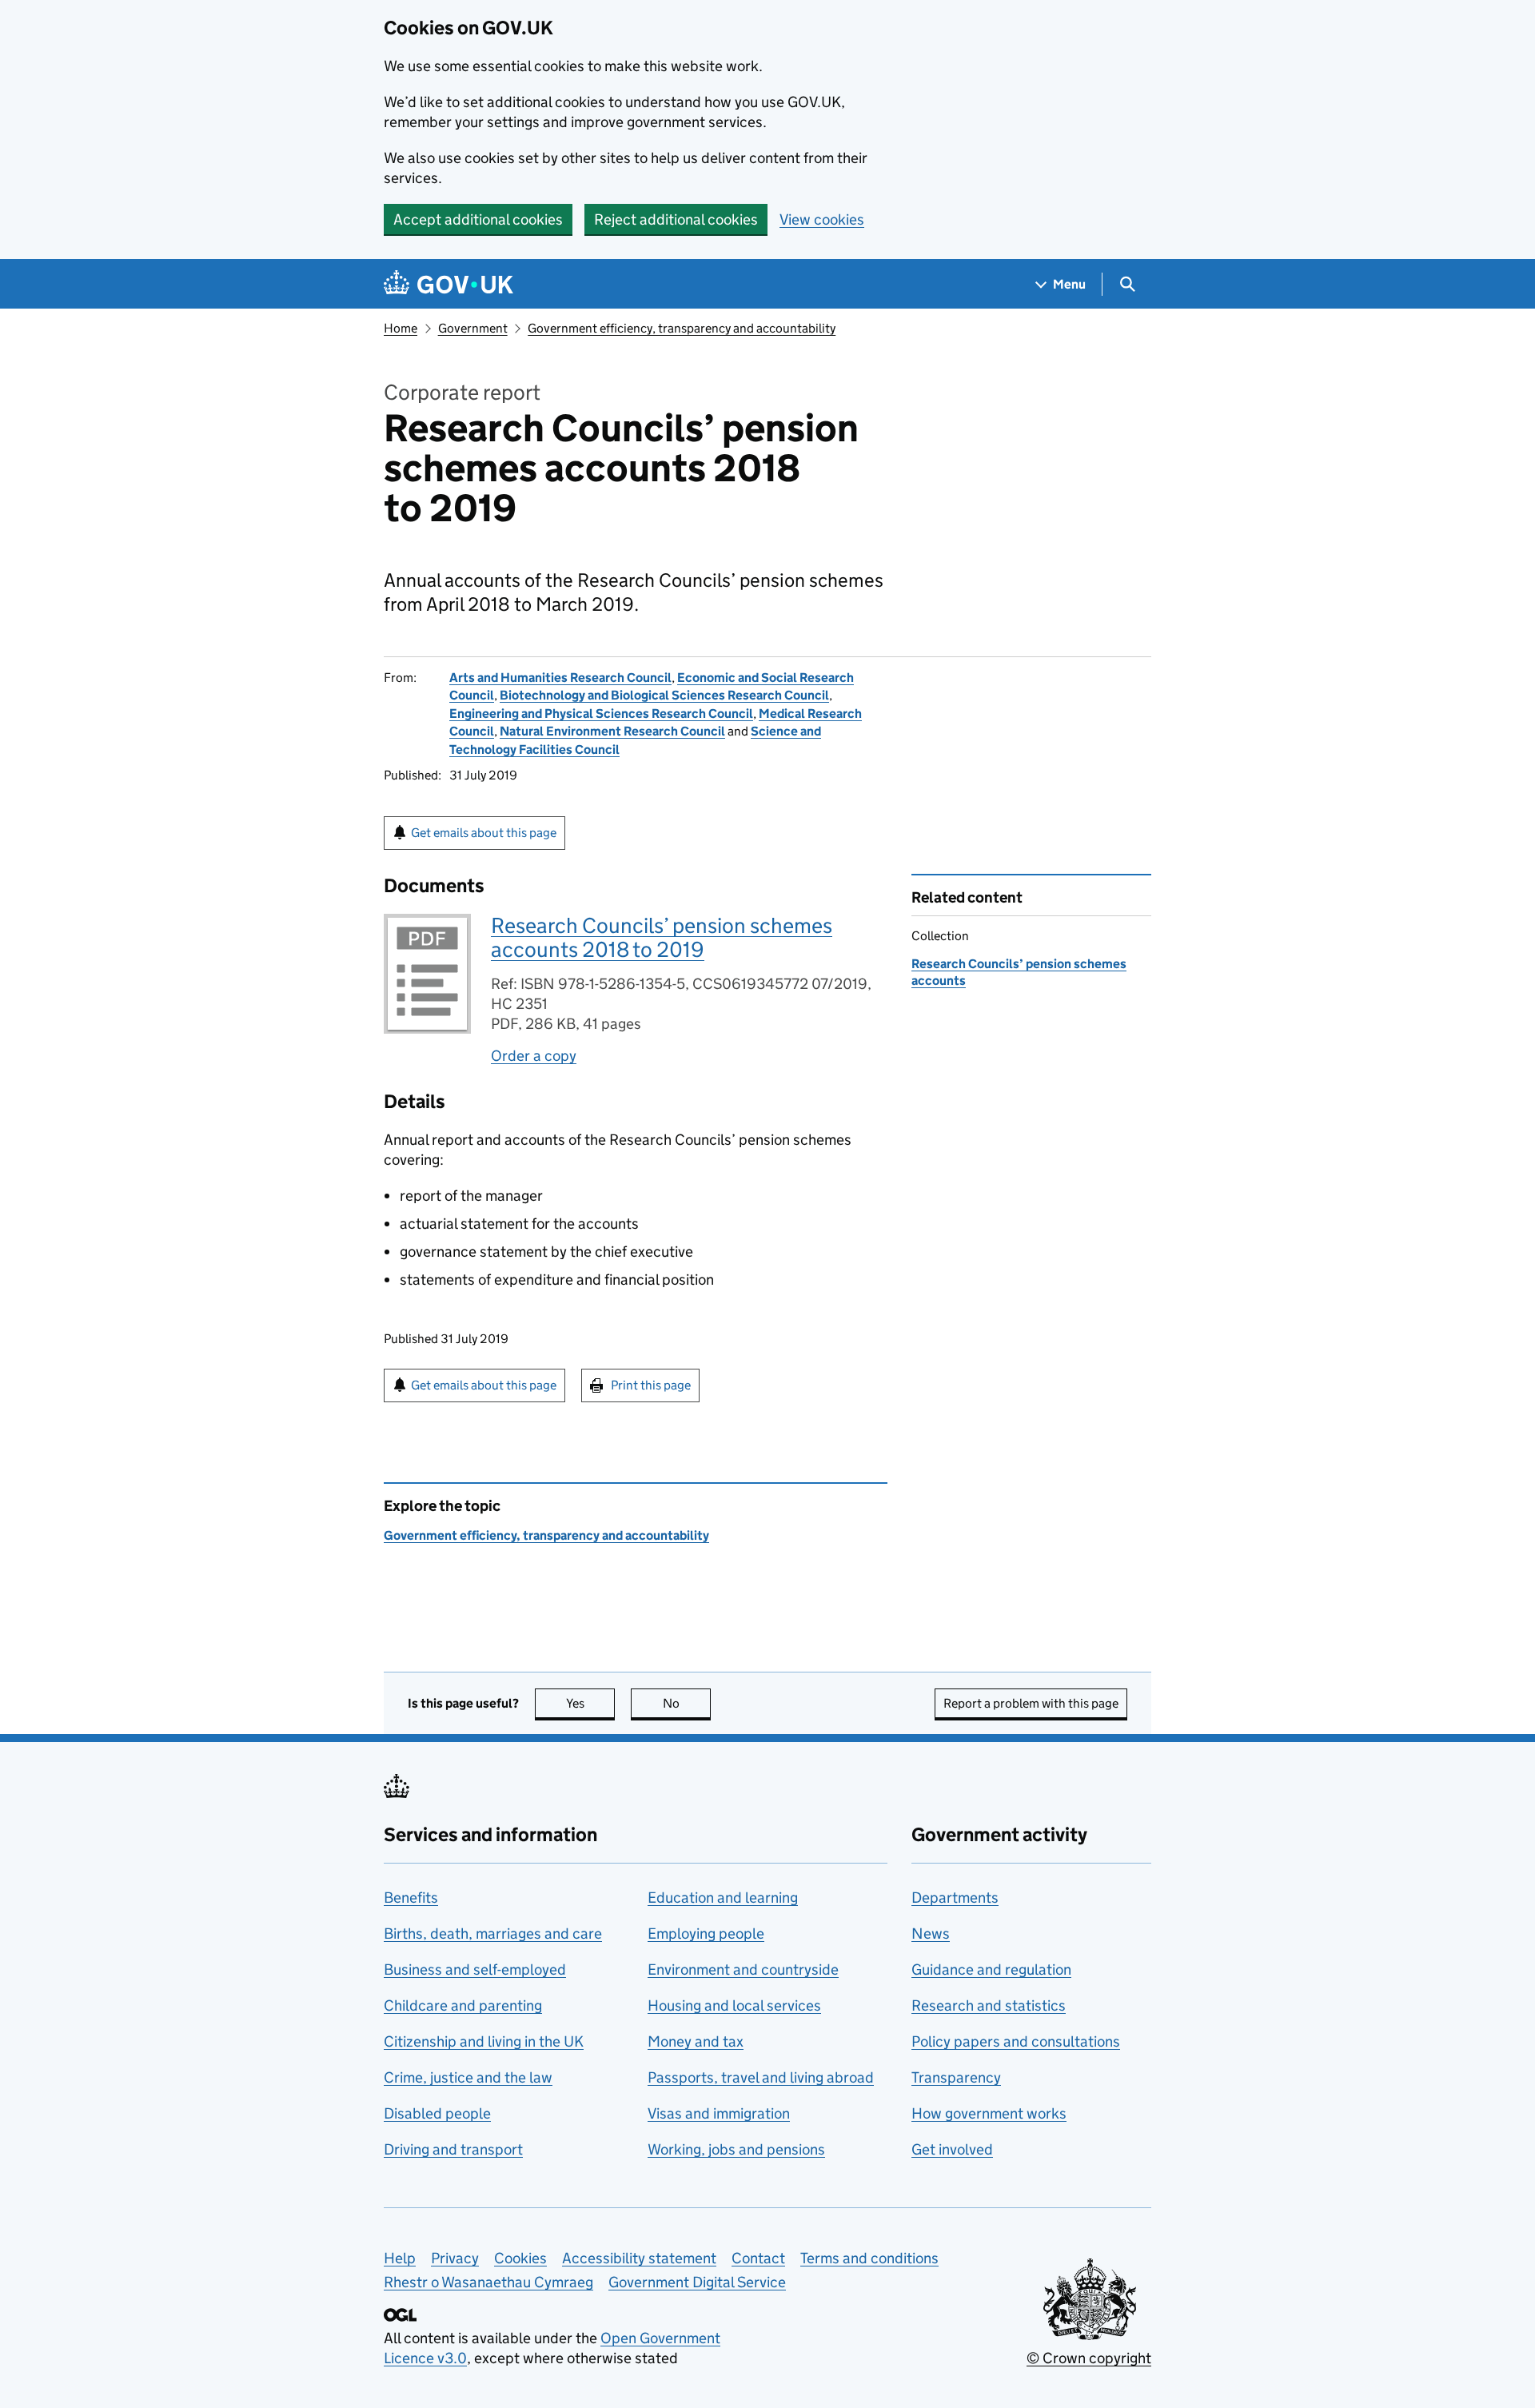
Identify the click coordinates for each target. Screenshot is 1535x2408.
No (687, 1703)
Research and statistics (989, 2005)
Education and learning (723, 1898)
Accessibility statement (639, 2258)
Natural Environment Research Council (612, 731)
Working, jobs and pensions (736, 2149)
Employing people (706, 1934)
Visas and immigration (719, 2113)
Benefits (411, 1898)
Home (401, 328)
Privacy (455, 2258)
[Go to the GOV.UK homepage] (449, 284)
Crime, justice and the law (468, 2077)
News (931, 1934)
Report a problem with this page (1031, 1703)
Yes (590, 1703)
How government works (989, 2113)
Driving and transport (453, 2149)
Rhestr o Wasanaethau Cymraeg (488, 2282)
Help (400, 2258)
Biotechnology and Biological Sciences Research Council (664, 695)
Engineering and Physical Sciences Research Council (601, 714)
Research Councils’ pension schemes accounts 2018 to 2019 (662, 937)
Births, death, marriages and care (493, 1934)
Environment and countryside (743, 1969)
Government (473, 328)
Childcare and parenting (463, 2005)
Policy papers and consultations (1016, 2041)
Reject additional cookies (676, 219)
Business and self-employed (475, 1969)
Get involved (952, 2149)
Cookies (520, 2258)
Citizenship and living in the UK (484, 2041)
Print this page (651, 1385)
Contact (758, 2258)
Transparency (956, 2077)
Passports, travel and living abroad (761, 2077)
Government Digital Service (697, 2282)
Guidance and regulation (991, 1969)
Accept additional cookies (478, 219)
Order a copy (534, 1056)
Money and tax (696, 2041)
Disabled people (437, 2113)
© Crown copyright (1089, 2358)
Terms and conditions (869, 2258)
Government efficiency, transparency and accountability (682, 328)
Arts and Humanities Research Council (560, 678)
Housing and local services (734, 2005)
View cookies (822, 219)
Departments (955, 1898)
